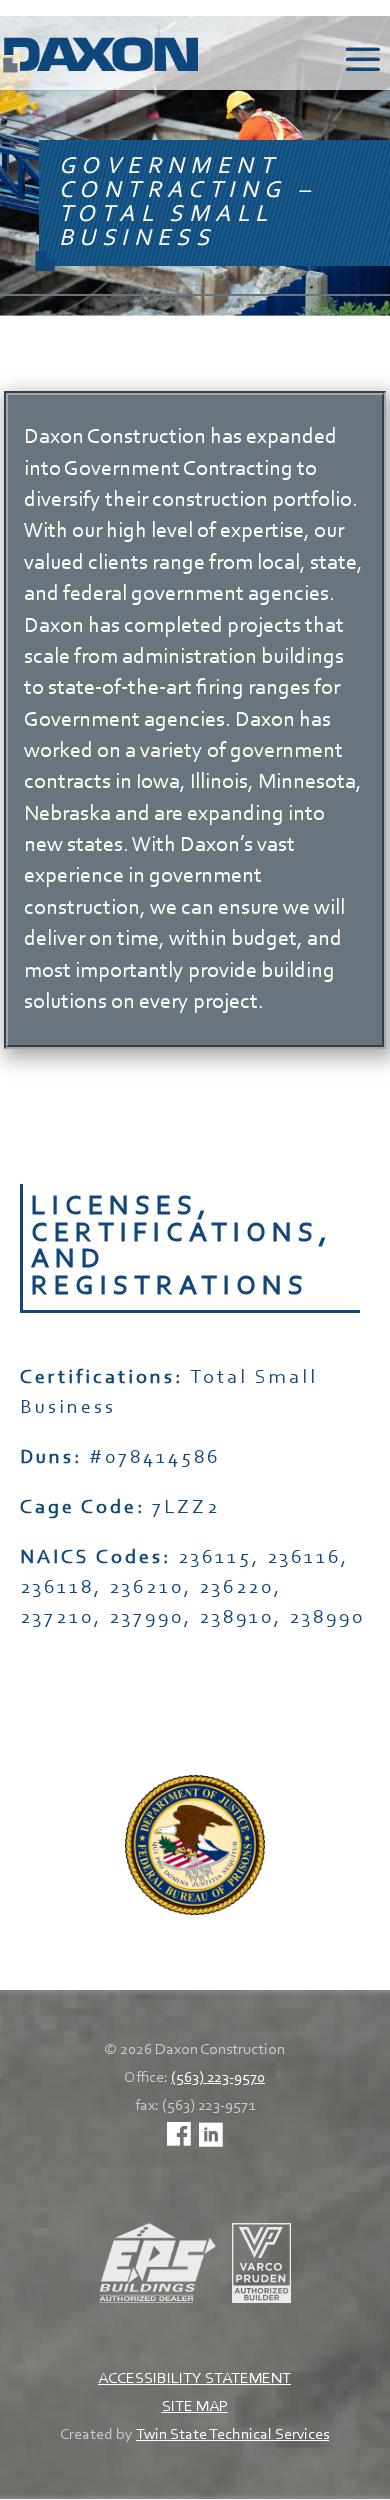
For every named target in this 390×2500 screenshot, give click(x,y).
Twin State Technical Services (232, 2435)
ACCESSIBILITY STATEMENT (194, 2379)
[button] (363, 66)
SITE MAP (195, 2407)
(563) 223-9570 (218, 2078)
